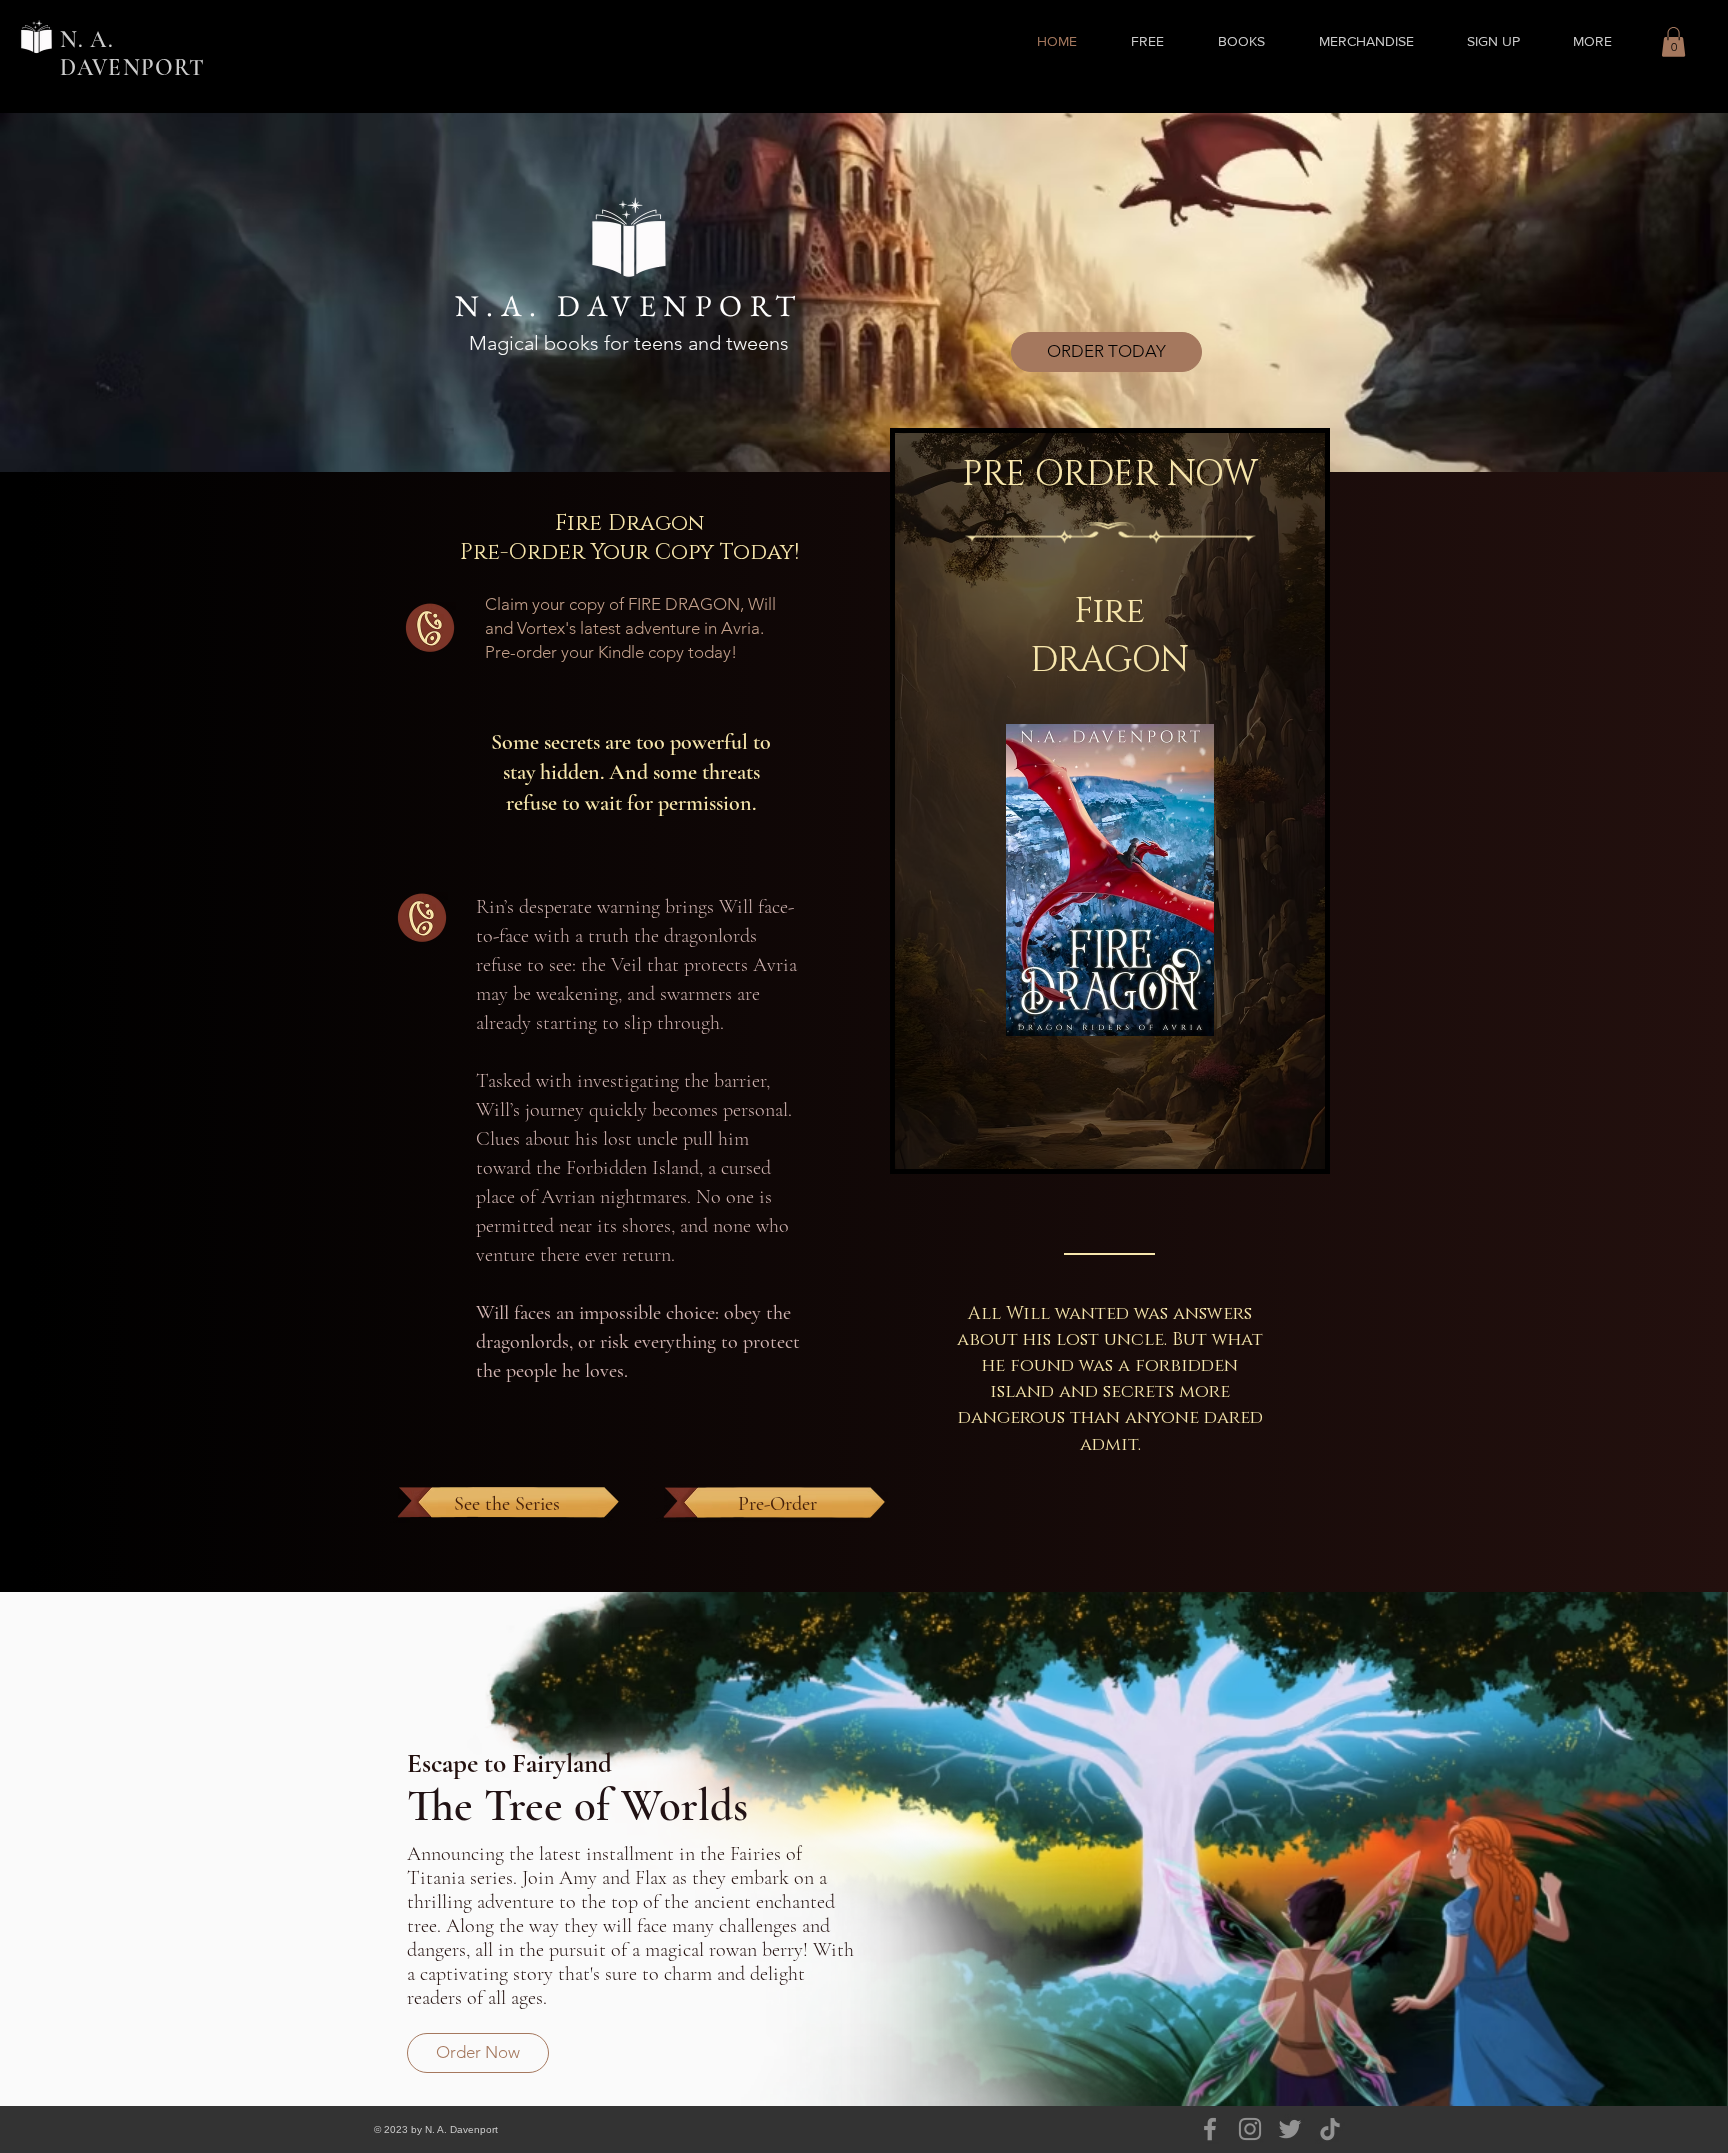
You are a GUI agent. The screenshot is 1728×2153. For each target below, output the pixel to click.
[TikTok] (1330, 2129)
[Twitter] (1290, 2129)
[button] (1241, 41)
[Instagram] (1250, 2129)
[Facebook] (1210, 2129)
